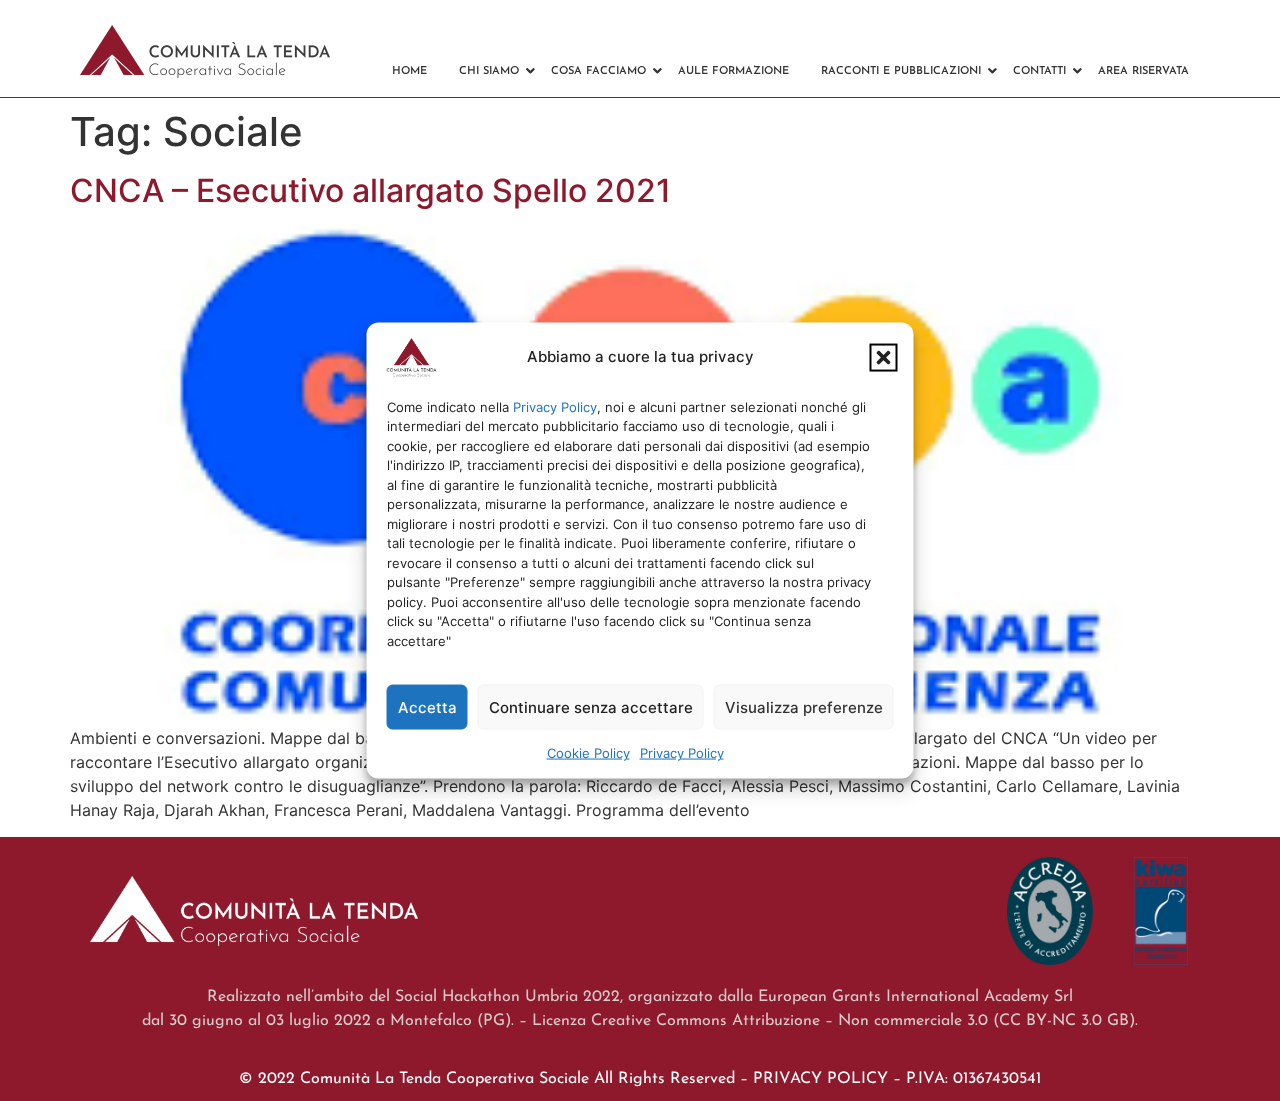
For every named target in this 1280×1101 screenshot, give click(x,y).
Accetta (427, 706)
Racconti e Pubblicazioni (901, 71)
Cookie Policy (588, 753)
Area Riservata (1143, 71)
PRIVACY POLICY (820, 1079)
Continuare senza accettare (591, 706)
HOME (409, 71)
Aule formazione (733, 71)
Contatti (1039, 71)
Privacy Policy (555, 406)
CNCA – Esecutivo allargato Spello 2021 (370, 190)
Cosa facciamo (598, 71)
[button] (884, 357)
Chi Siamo (489, 71)
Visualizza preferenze (804, 706)
